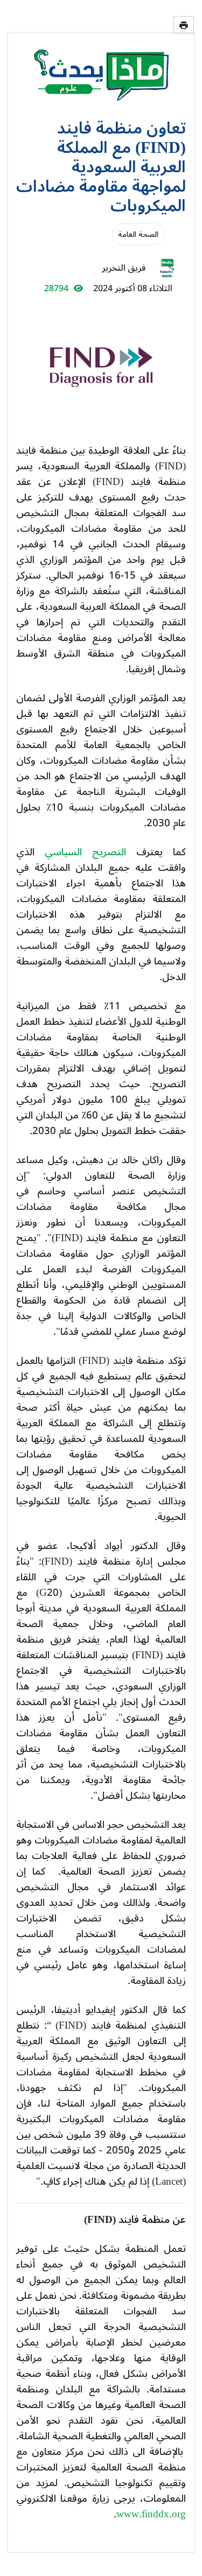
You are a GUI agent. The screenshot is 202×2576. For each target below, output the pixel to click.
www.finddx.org (151, 2514)
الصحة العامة (138, 234)
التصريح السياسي (85, 852)
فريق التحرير (124, 268)
